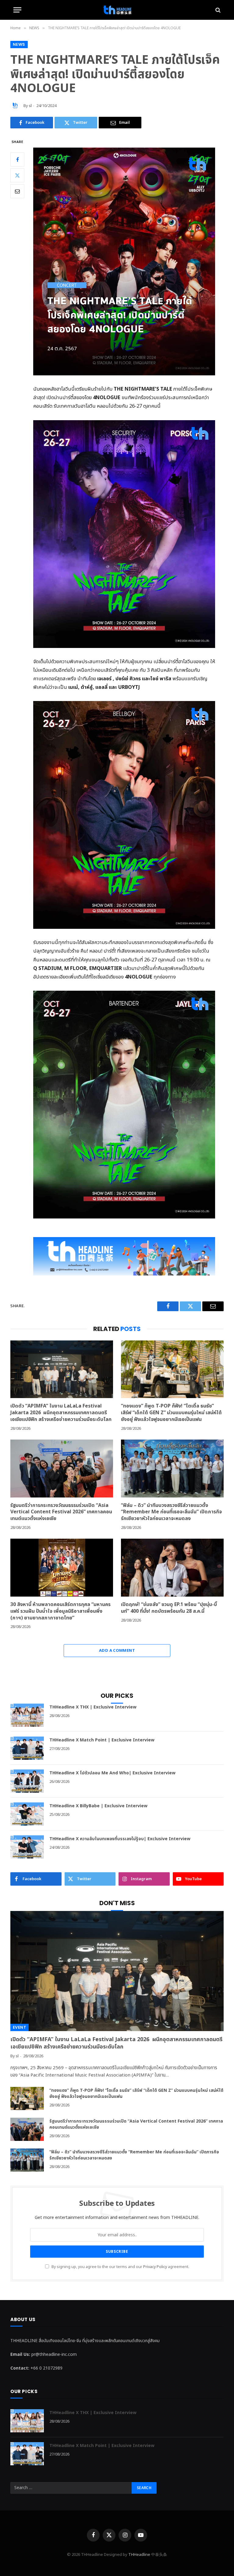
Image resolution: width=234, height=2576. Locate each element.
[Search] (217, 10)
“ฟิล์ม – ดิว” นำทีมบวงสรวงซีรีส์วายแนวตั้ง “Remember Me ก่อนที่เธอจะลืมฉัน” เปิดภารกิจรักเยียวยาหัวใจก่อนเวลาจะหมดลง (171, 1512)
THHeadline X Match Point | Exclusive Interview (102, 1740)
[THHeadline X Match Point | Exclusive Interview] (27, 1748)
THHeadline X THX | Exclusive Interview (93, 1707)
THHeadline (139, 2555)
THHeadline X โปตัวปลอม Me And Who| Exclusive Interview (112, 1773)
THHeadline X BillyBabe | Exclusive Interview (98, 1806)
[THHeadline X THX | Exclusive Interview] (27, 1715)
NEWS (19, 44)
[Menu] (17, 10)
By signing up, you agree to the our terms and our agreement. (120, 2267)
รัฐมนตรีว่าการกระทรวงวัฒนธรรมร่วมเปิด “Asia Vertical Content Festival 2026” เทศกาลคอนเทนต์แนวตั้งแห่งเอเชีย (61, 1512)
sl (30, 106)
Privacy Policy (155, 2267)
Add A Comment (117, 1651)
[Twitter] (17, 175)
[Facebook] (17, 159)
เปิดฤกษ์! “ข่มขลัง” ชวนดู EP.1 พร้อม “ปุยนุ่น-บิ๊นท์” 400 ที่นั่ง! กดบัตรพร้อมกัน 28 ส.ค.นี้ (169, 1608)
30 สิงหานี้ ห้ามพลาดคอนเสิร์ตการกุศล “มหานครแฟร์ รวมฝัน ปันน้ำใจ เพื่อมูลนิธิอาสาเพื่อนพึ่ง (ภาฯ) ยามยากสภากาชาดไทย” (60, 1611)
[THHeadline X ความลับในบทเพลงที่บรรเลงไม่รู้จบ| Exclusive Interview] (27, 1847)
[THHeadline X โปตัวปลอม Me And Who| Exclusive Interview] (27, 1781)
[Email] (17, 191)
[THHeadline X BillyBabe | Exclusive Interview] (27, 1814)
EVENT (19, 2027)
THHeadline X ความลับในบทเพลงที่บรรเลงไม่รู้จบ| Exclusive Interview (120, 1839)
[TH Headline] (117, 10)
